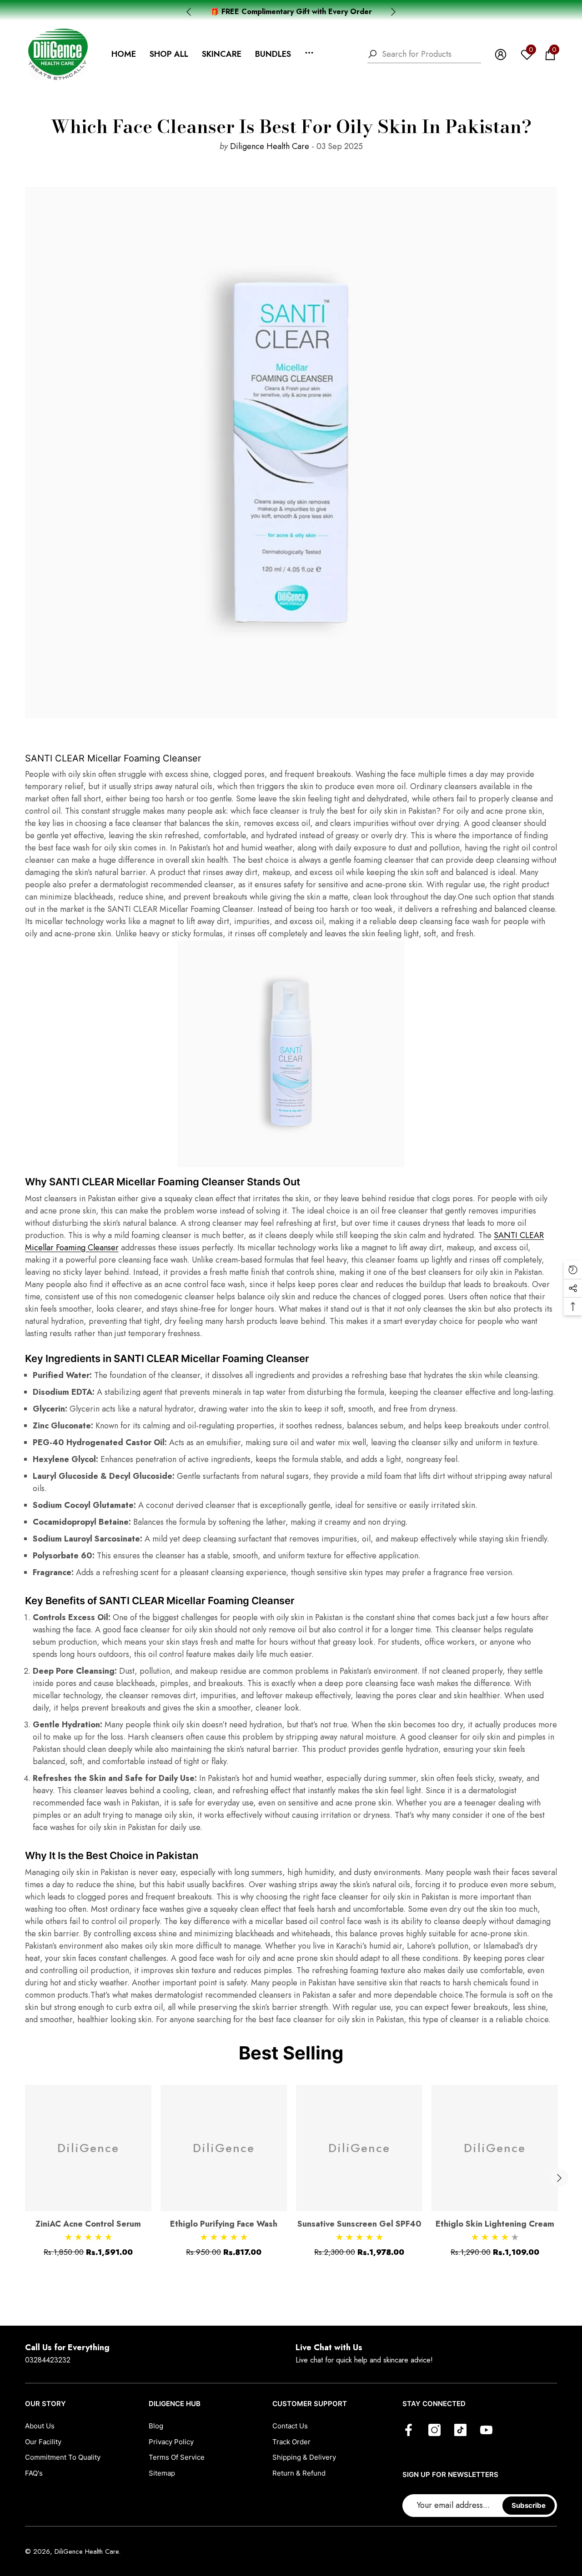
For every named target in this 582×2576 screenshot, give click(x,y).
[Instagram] (434, 2431)
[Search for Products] (424, 55)
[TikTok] (460, 2431)
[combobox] (431, 54)
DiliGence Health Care (87, 2551)
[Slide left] (189, 12)
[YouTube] (486, 2431)
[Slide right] (393, 12)
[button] (169, 54)
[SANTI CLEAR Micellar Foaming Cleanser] (291, 1054)
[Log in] (501, 55)
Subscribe (529, 2505)
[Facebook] (409, 2431)
